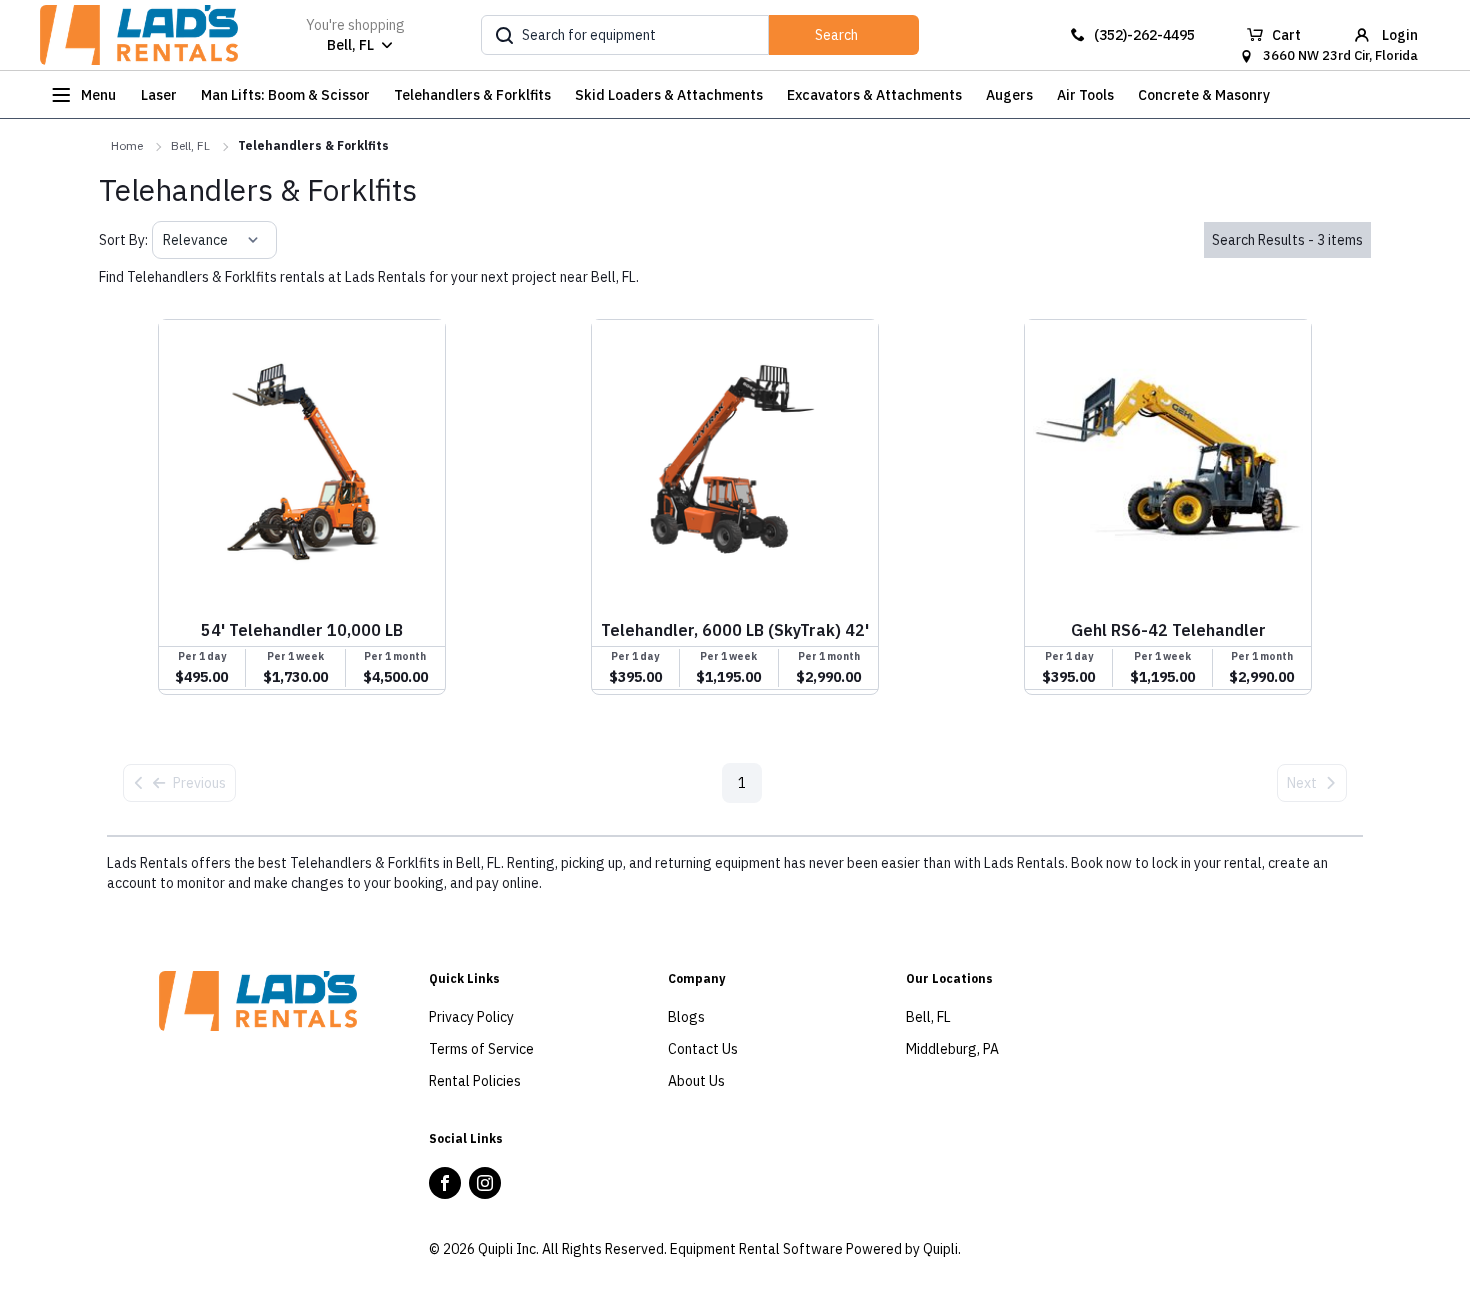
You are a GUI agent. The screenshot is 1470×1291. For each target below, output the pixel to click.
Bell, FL (190, 145)
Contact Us (703, 1049)
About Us (696, 1081)
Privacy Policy (471, 1017)
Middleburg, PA (952, 1049)
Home (127, 145)
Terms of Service (481, 1049)
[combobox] (164, 240)
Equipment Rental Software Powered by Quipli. (815, 1249)
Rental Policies (475, 1081)
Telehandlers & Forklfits (313, 145)
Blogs (686, 1017)
